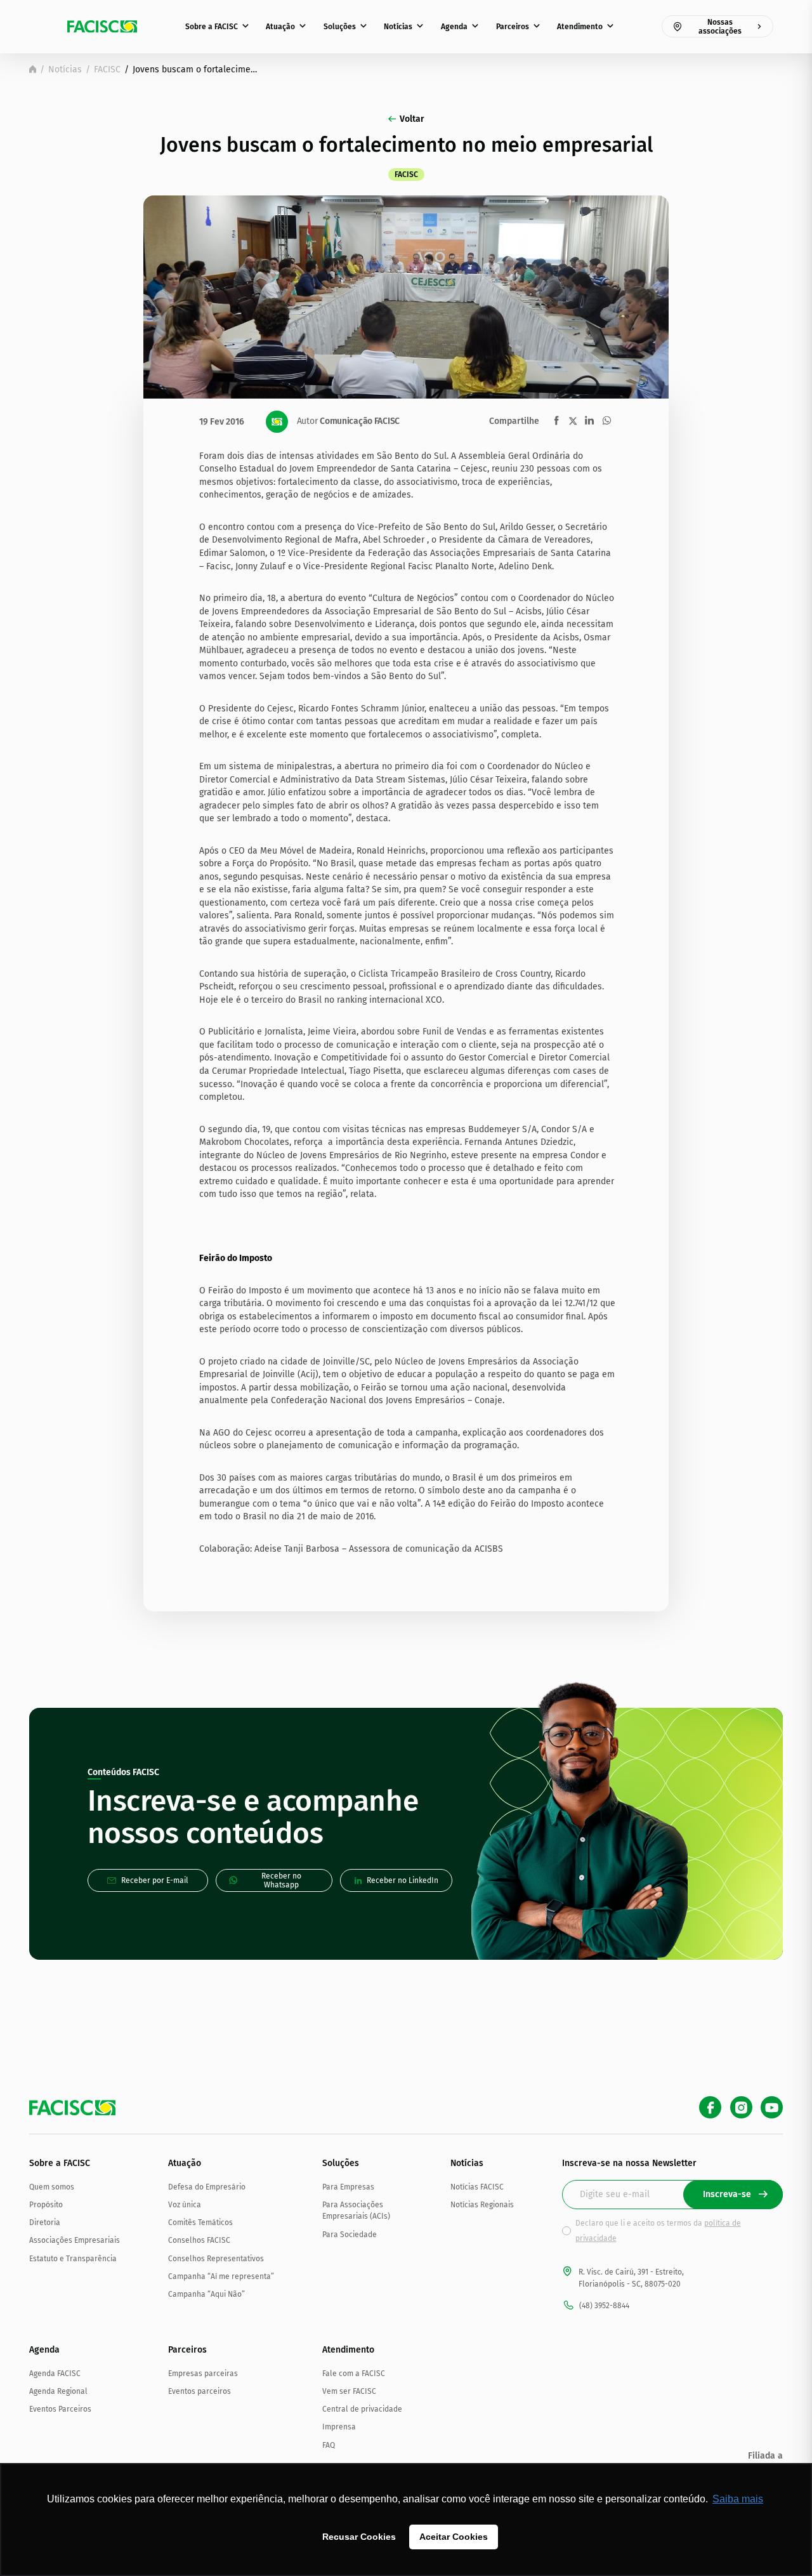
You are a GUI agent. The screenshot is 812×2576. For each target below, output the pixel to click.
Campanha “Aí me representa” (221, 2276)
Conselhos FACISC (199, 2240)
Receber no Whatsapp (281, 1880)
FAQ (329, 2445)
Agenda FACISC (55, 2374)
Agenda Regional (58, 2391)
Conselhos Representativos (216, 2259)
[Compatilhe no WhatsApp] (607, 420)
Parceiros (513, 27)
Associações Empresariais (75, 2240)
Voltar (412, 119)
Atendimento (580, 27)
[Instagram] (741, 2107)
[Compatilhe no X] (573, 421)
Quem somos (52, 2187)
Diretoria (45, 2223)
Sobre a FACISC (212, 27)
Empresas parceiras (203, 2374)
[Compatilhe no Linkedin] (589, 420)
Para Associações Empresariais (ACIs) (356, 2210)
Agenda (454, 27)
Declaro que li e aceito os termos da (658, 2231)
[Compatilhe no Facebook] (557, 420)
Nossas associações (720, 27)
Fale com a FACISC (354, 2374)
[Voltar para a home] (33, 69)
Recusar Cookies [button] (359, 2537)
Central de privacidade (362, 2409)
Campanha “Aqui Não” (206, 2294)
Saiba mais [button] (738, 2499)
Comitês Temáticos (200, 2223)
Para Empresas (348, 2187)
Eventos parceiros (200, 2391)
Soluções (340, 27)
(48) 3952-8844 (604, 2306)
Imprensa (339, 2427)
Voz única (185, 2205)
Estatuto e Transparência (73, 2259)
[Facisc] (102, 27)
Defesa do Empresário (207, 2187)
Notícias (398, 27)
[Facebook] (710, 2107)
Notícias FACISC (477, 2187)
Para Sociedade (350, 2235)
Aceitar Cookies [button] (454, 2537)
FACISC (107, 69)
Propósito (46, 2205)
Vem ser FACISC (349, 2391)
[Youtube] (772, 2107)
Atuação (280, 27)
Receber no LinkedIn (403, 1880)
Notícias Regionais (482, 2205)
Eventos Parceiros (60, 2409)
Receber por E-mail (155, 1880)
